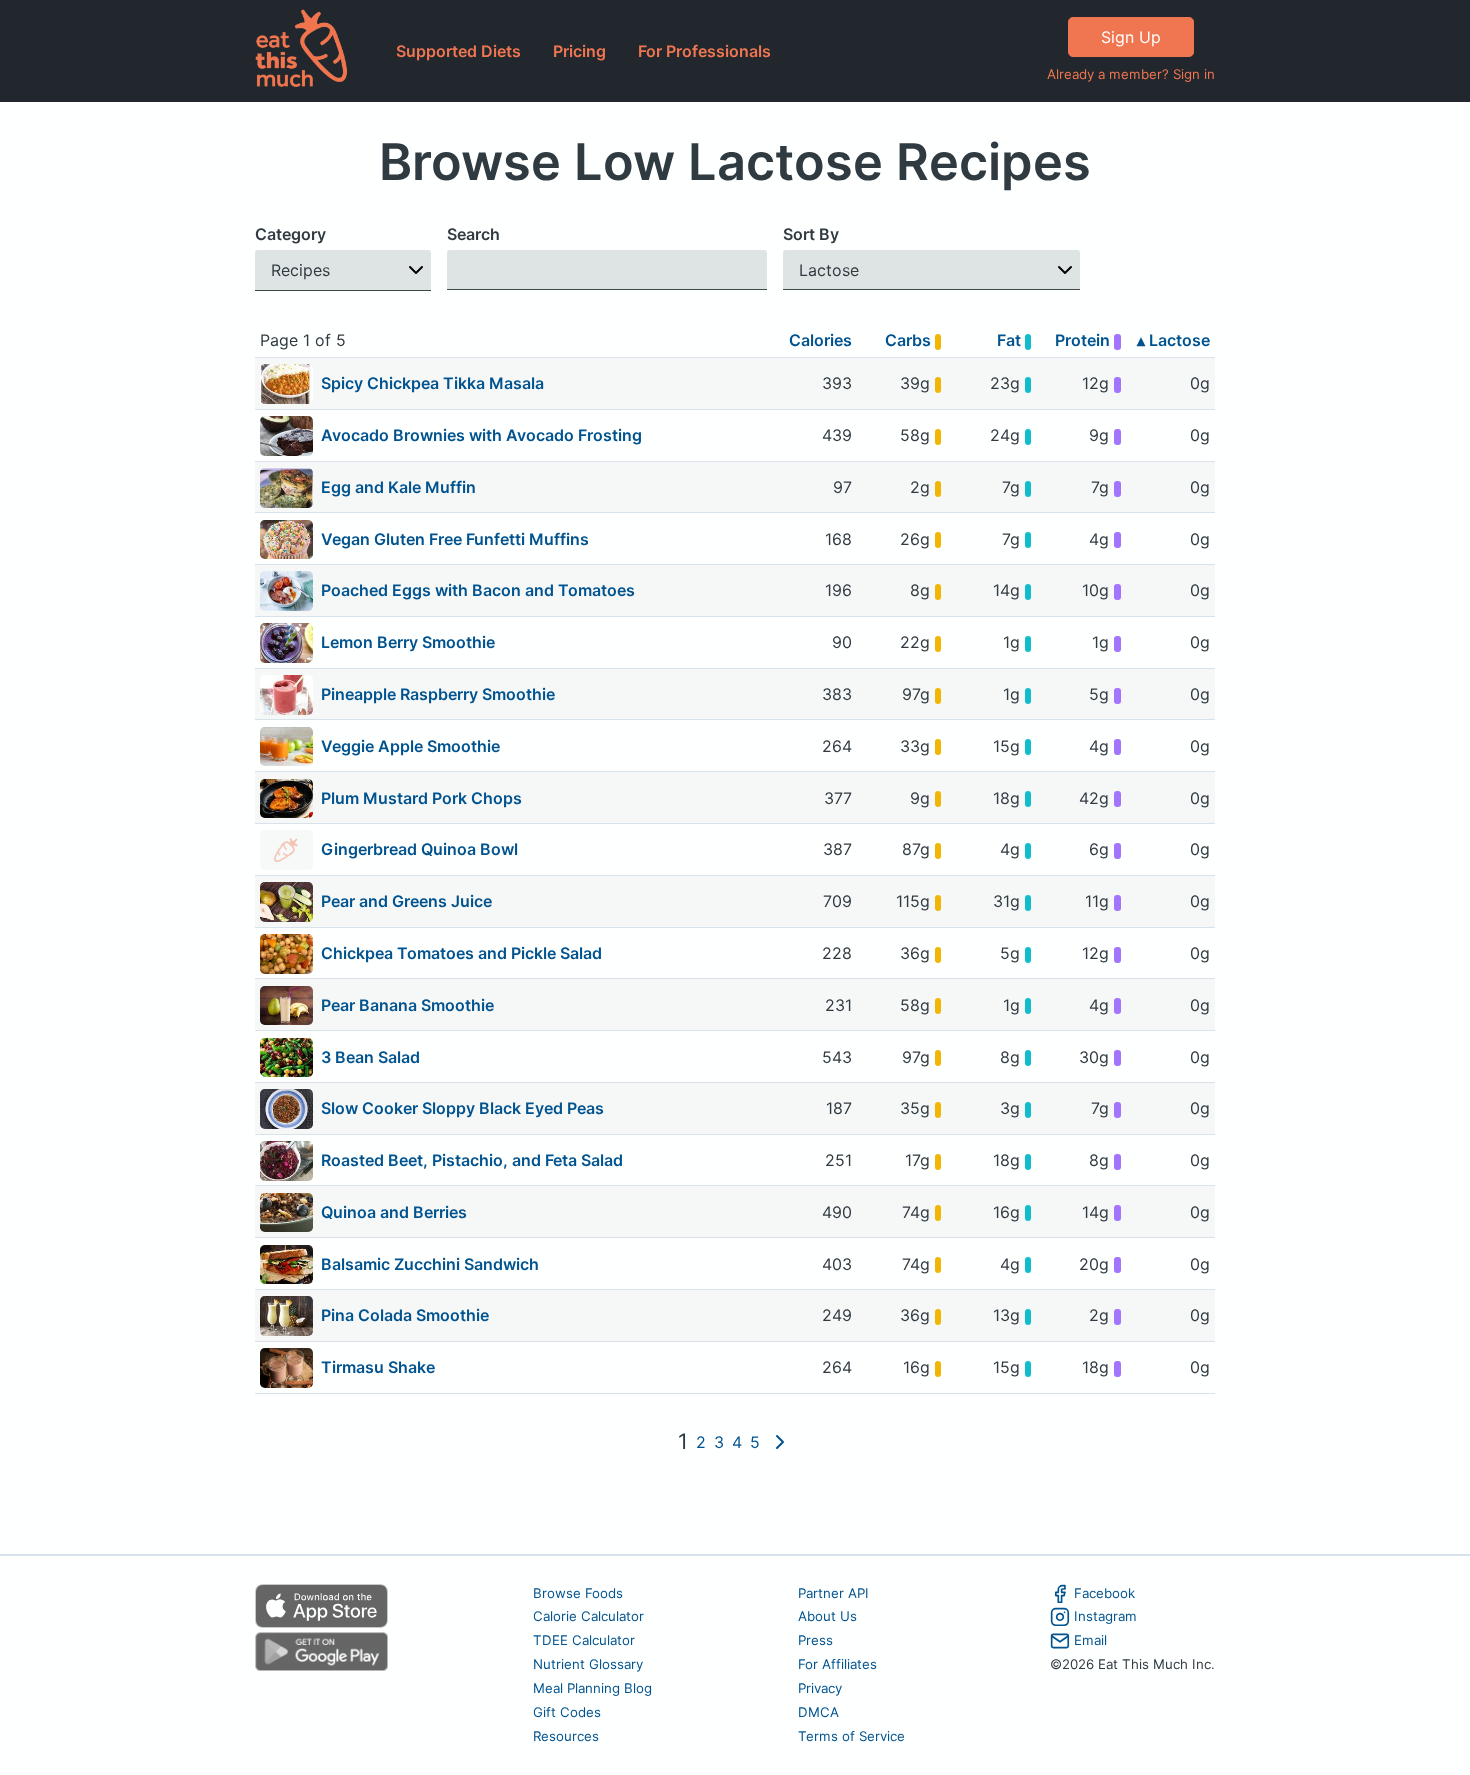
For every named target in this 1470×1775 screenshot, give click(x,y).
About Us (827, 1616)
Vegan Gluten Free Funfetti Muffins (455, 539)
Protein (1084, 340)
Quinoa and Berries (394, 1212)
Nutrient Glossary (588, 1664)
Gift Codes (567, 1712)
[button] (343, 270)
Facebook (1104, 1593)
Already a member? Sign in (1131, 74)
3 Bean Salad (370, 1057)
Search (473, 234)
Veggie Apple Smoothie (410, 746)
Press (815, 1640)
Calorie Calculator (588, 1616)
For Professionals (704, 51)
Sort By (811, 234)
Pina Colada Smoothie (405, 1315)
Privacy (820, 1688)
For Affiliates (837, 1664)
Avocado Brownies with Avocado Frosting (481, 435)
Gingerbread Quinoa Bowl (419, 849)
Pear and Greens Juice (406, 901)
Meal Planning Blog (592, 1688)
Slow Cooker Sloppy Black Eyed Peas (462, 1108)
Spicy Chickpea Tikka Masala (432, 383)
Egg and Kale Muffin (398, 487)
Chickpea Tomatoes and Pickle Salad (461, 953)
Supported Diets (458, 51)
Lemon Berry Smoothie (408, 642)
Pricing (579, 51)
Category (290, 234)
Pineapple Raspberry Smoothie (438, 694)
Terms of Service (851, 1736)
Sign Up (1131, 37)
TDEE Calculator (584, 1640)
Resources (566, 1736)
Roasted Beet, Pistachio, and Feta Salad (472, 1160)
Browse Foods (578, 1593)
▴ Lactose (1173, 340)
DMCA (818, 1712)
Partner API (833, 1593)
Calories (820, 340)
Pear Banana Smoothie (407, 1005)
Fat (1011, 340)
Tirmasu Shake (378, 1367)
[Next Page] (780, 1442)
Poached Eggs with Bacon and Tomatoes (478, 590)
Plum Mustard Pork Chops (421, 798)
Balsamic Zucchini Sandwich (430, 1264)
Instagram (1105, 1616)
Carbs (910, 340)
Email (1090, 1640)
